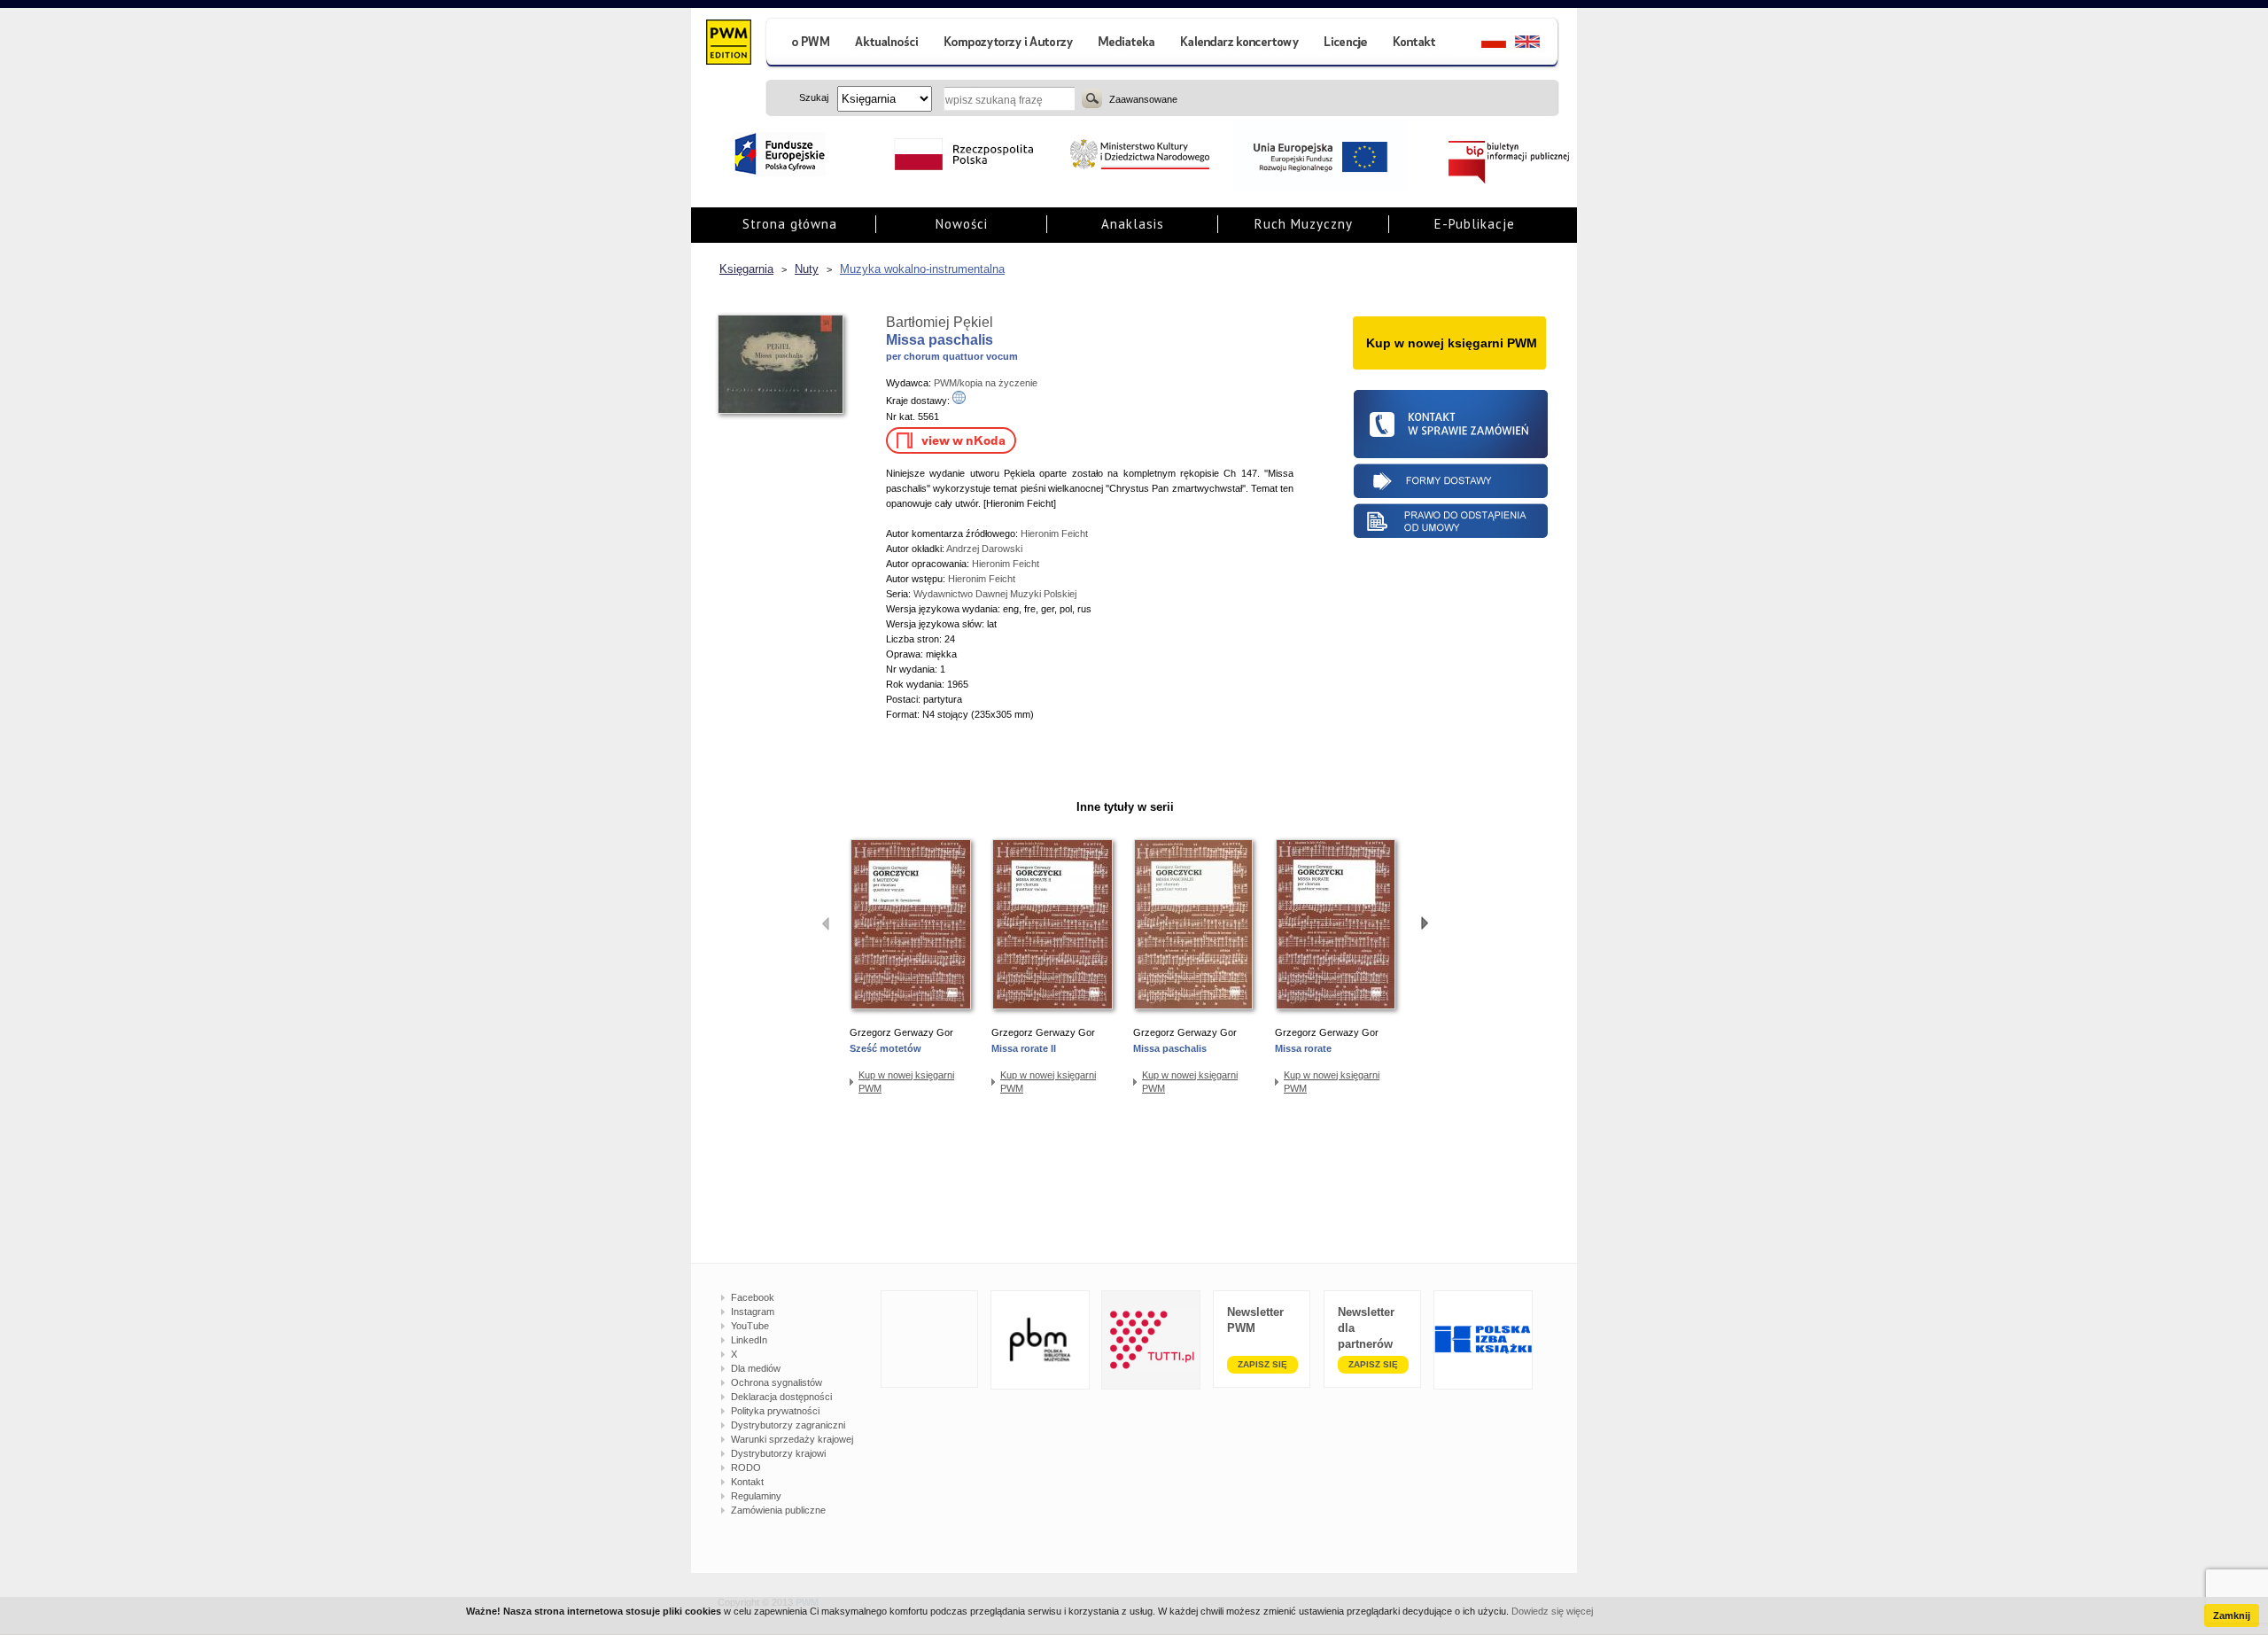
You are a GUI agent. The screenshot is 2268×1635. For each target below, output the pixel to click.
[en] (1538, 44)
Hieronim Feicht (1054, 533)
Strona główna (790, 224)
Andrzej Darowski (984, 549)
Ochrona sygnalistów (777, 1382)
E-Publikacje (1475, 224)
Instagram (753, 1312)
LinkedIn (749, 1340)
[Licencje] (1345, 44)
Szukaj (1092, 98)
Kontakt (747, 1482)
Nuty (807, 269)
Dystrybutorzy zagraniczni (788, 1425)
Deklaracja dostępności (781, 1397)
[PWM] (728, 44)
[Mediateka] (1127, 44)
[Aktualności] (887, 44)
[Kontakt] (1417, 44)
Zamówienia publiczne (778, 1510)
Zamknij (2232, 1616)
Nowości (962, 224)
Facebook (753, 1297)
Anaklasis (1133, 224)
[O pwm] (804, 44)
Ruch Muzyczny (1304, 224)
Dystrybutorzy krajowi (778, 1453)
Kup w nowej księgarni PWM (906, 1082)
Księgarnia (746, 269)
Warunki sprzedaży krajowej (792, 1439)
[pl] (1483, 44)
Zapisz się (1262, 1364)
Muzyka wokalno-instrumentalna (922, 269)
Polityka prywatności (775, 1411)
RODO (746, 1468)
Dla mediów (756, 1368)
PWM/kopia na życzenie (986, 383)
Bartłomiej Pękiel (940, 322)
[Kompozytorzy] (1009, 44)
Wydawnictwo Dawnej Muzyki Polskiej (995, 594)
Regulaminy (756, 1496)
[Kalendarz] (1240, 44)
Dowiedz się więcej (1552, 1611)
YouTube (750, 1326)
